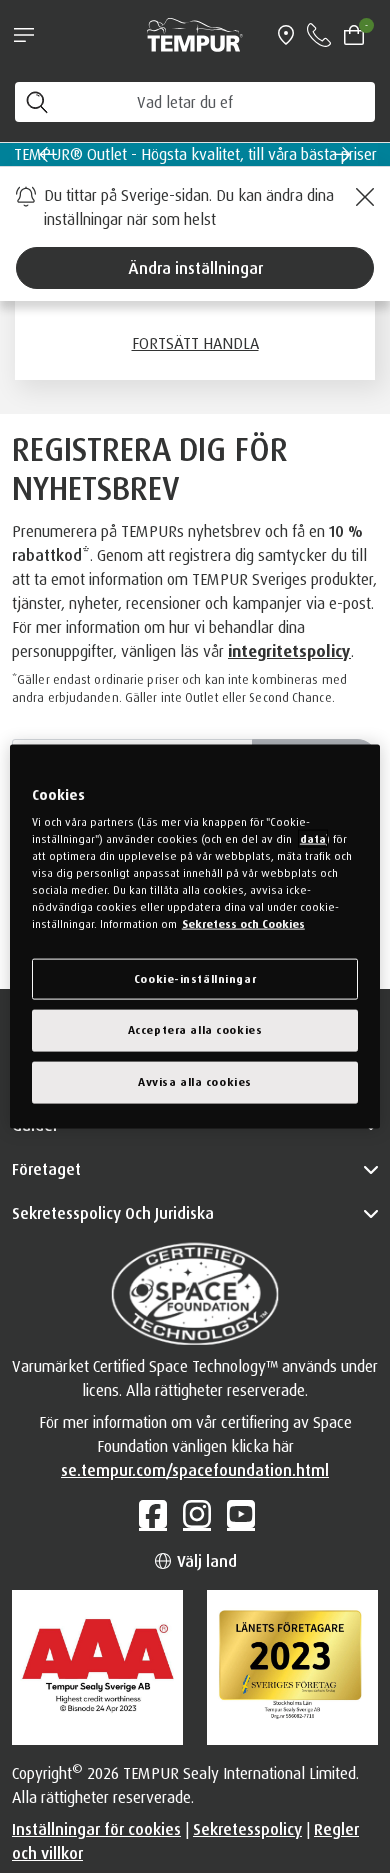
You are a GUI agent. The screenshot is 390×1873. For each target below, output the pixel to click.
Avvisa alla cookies (195, 1082)
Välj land (205, 1561)
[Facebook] (151, 1514)
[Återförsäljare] (286, 35)
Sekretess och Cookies (243, 924)
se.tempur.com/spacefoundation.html (195, 1470)
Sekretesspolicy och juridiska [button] (113, 1213)
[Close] (362, 197)
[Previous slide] (48, 154)
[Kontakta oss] (319, 35)
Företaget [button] (46, 1169)
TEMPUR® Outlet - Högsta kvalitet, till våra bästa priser (195, 154)
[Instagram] (195, 1514)
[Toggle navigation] (24, 35)
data (313, 839)
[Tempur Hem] (195, 33)
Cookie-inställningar (195, 978)
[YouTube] (239, 1514)
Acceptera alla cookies (195, 1030)
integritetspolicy (289, 651)
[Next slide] (342, 154)
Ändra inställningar (195, 268)
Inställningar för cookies (96, 1829)
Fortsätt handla (195, 343)
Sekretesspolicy (247, 1829)
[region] (195, 936)
